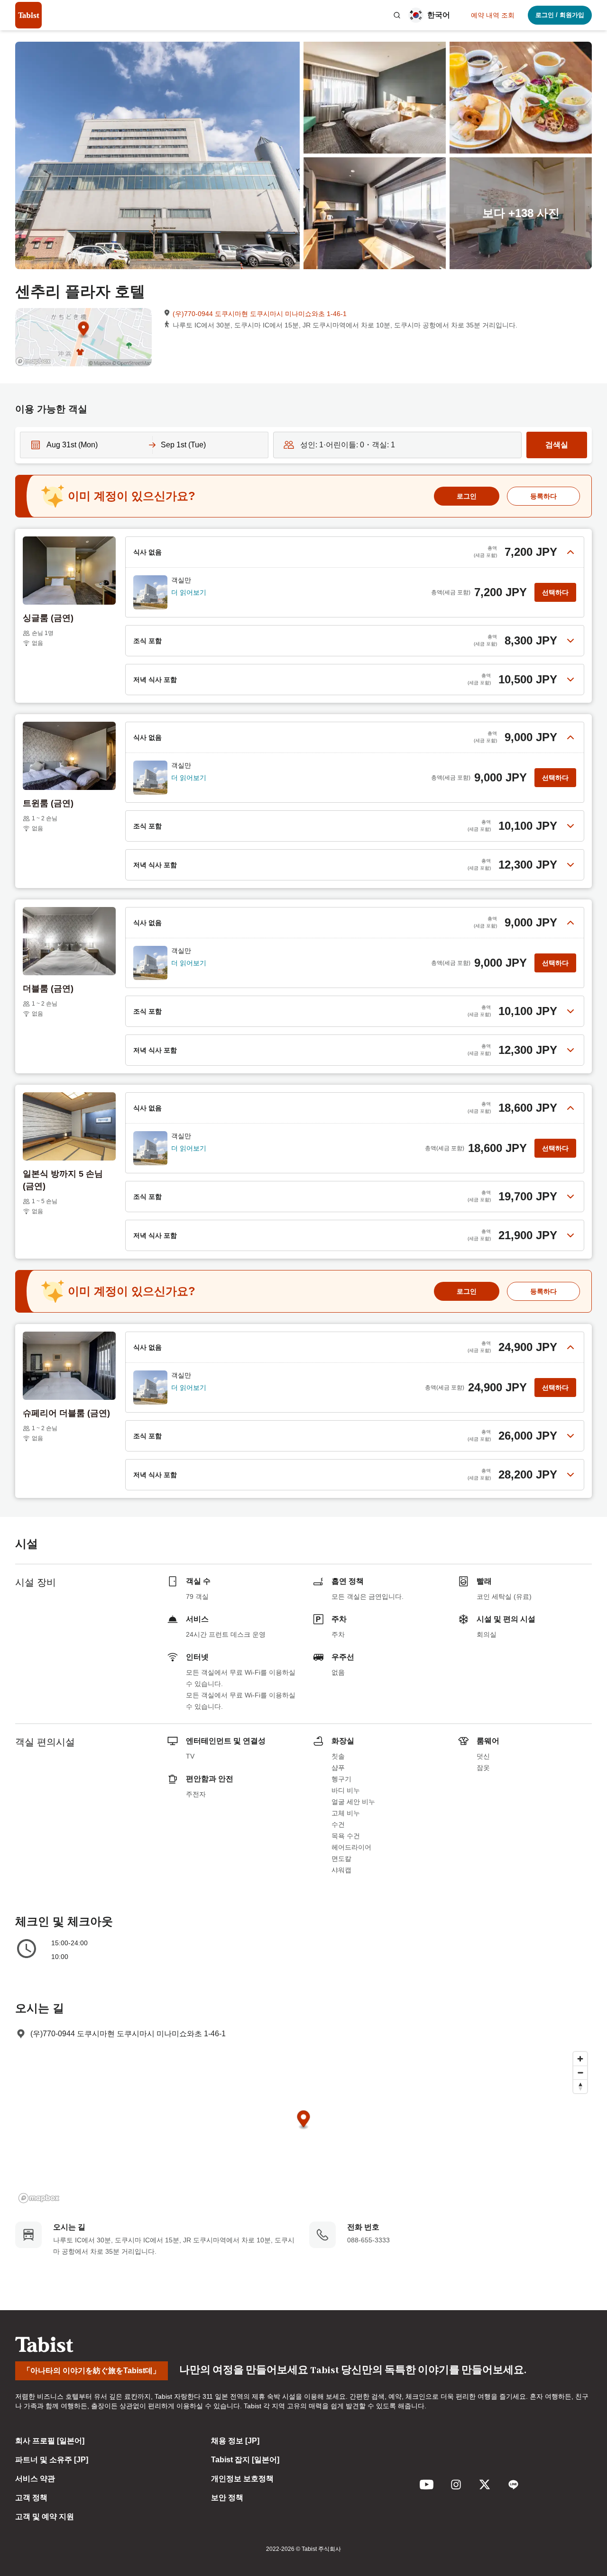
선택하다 (555, 592)
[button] (397, 15)
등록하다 (543, 496)
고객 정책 (31, 2498)
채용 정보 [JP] (235, 2441)
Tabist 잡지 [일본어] (245, 2460)
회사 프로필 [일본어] (50, 2441)
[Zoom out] (580, 2073)
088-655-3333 (368, 2240)
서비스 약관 (35, 2479)
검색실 (557, 445)
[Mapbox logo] (39, 2198)
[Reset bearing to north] (580, 2086)
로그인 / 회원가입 (560, 15)
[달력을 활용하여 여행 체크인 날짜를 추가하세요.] (33, 445)
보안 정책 (227, 2498)
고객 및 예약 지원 (45, 2517)
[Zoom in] (580, 2059)
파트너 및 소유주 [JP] (52, 2460)
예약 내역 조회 (493, 15)
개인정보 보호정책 (242, 2479)
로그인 (467, 496)
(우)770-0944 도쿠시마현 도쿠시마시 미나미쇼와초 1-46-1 (260, 314)
